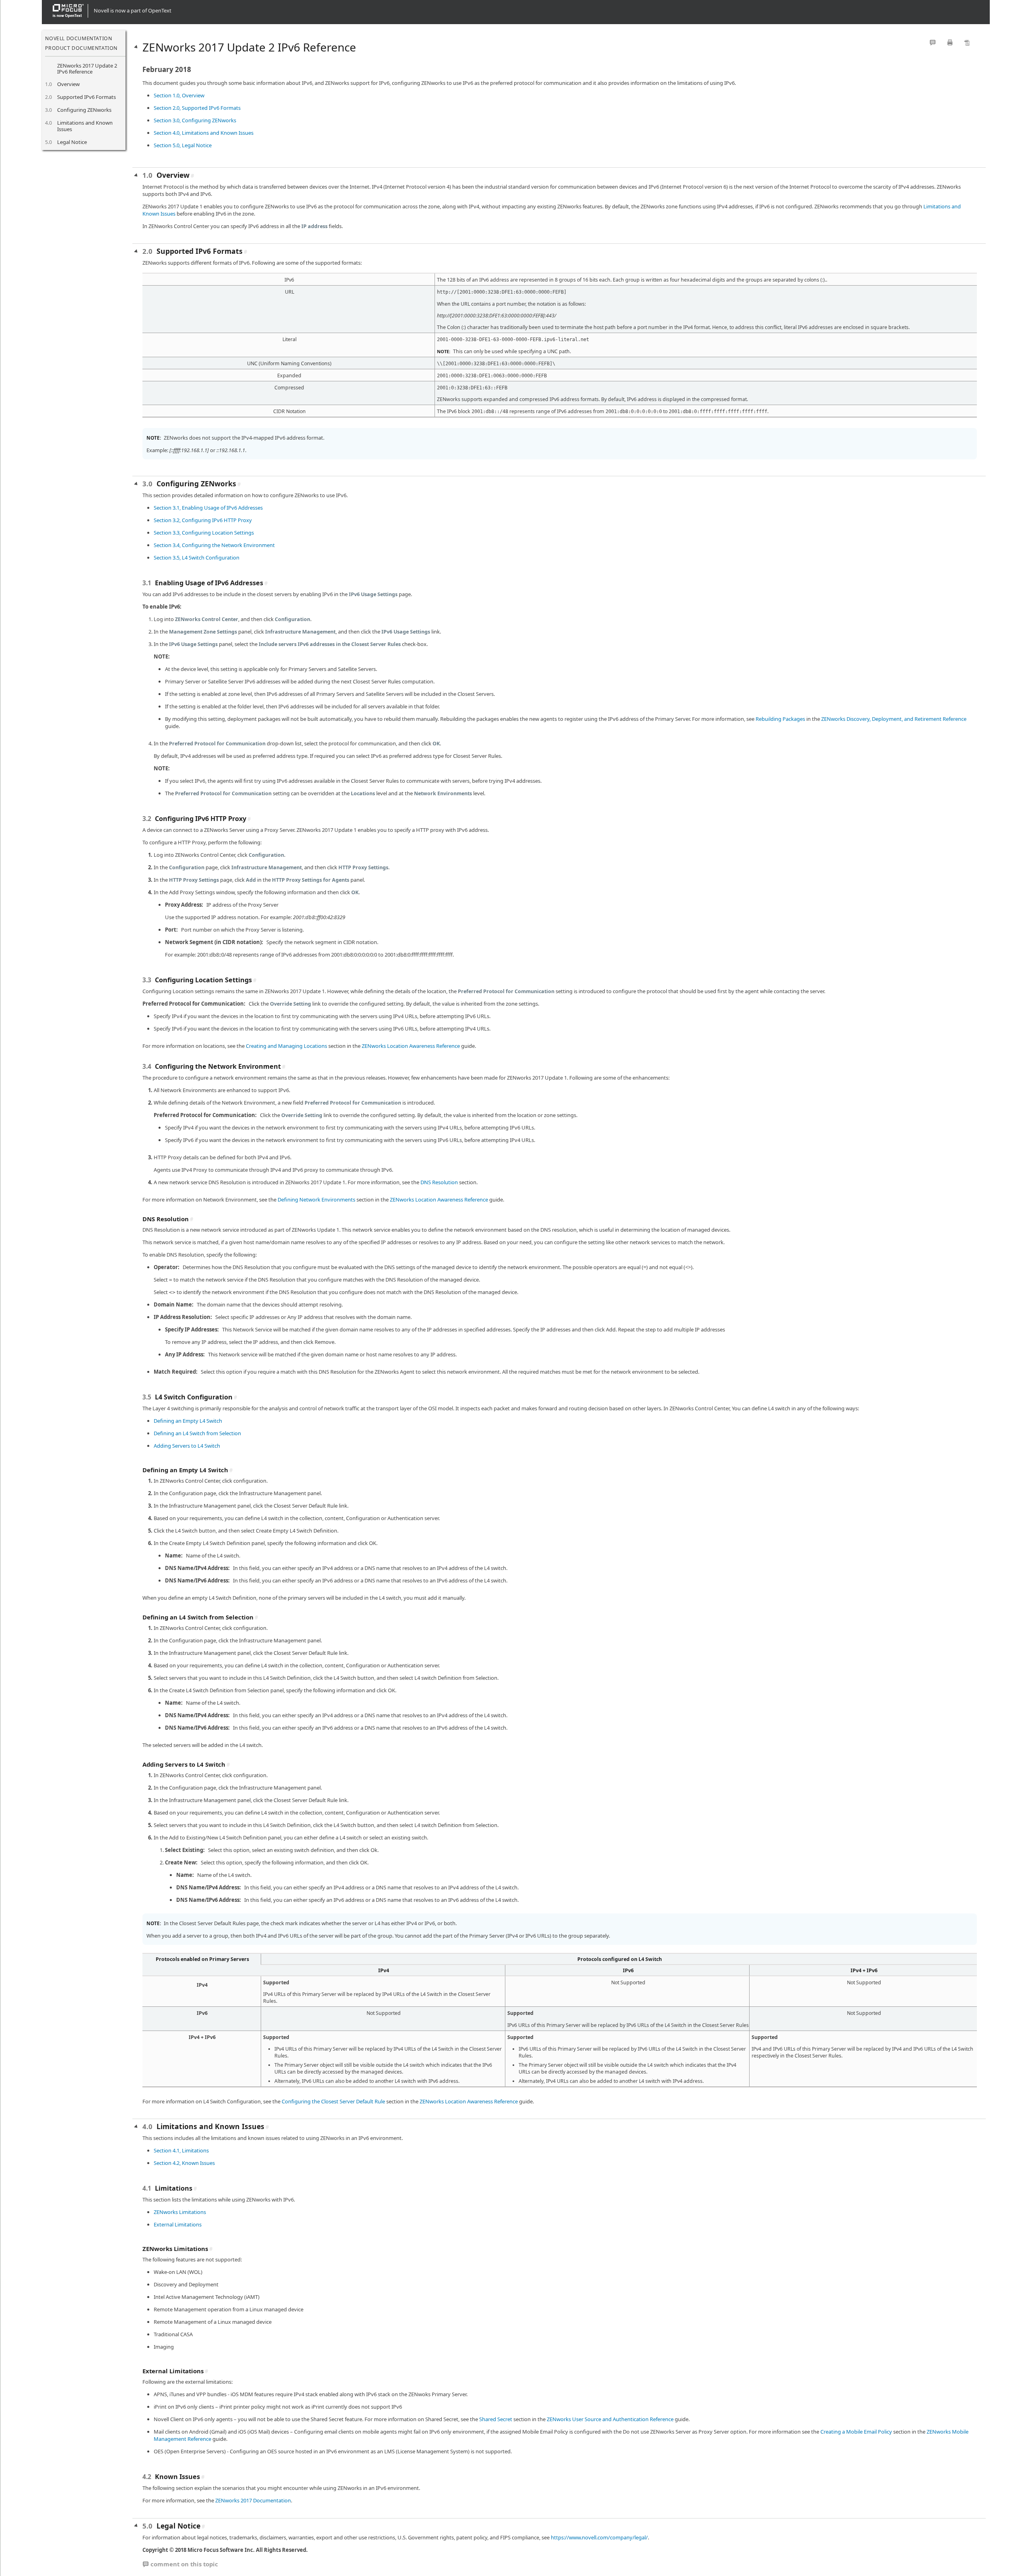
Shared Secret (496, 2419)
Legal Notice (72, 142)
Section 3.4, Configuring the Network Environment (214, 545)
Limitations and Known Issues (85, 126)
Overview (68, 84)
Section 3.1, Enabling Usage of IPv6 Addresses (208, 508)
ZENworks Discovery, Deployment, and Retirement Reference (894, 719)
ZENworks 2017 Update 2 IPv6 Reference (87, 69)
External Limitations (178, 2224)
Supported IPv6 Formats (87, 97)
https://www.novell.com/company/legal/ (599, 2537)
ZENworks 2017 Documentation (253, 2500)
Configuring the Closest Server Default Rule (333, 2101)
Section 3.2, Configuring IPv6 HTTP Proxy (203, 520)
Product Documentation (81, 48)
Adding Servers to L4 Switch (187, 1446)
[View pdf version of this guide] (967, 42)
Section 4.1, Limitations (181, 2150)
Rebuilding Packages (780, 719)
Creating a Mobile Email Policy (856, 2432)
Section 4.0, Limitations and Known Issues (204, 133)
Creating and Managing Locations (286, 1046)
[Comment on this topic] (933, 42)
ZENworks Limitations (180, 2212)
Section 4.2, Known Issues (184, 2163)
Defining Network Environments (316, 1200)
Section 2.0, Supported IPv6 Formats (197, 108)
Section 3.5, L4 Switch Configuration (197, 558)
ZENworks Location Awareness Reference (411, 1046)
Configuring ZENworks (84, 110)
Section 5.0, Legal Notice (183, 145)
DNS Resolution (439, 1182)
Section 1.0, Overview (179, 95)
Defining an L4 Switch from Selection (197, 1433)
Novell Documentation (78, 38)
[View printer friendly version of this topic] (950, 42)
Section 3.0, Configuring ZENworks (195, 120)
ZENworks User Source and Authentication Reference (610, 2419)
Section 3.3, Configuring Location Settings (204, 533)
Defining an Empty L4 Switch (188, 1421)
